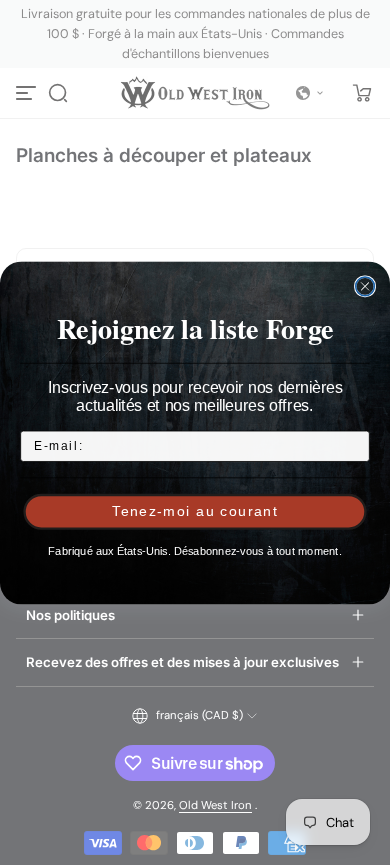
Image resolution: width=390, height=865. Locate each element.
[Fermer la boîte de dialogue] (365, 286)
